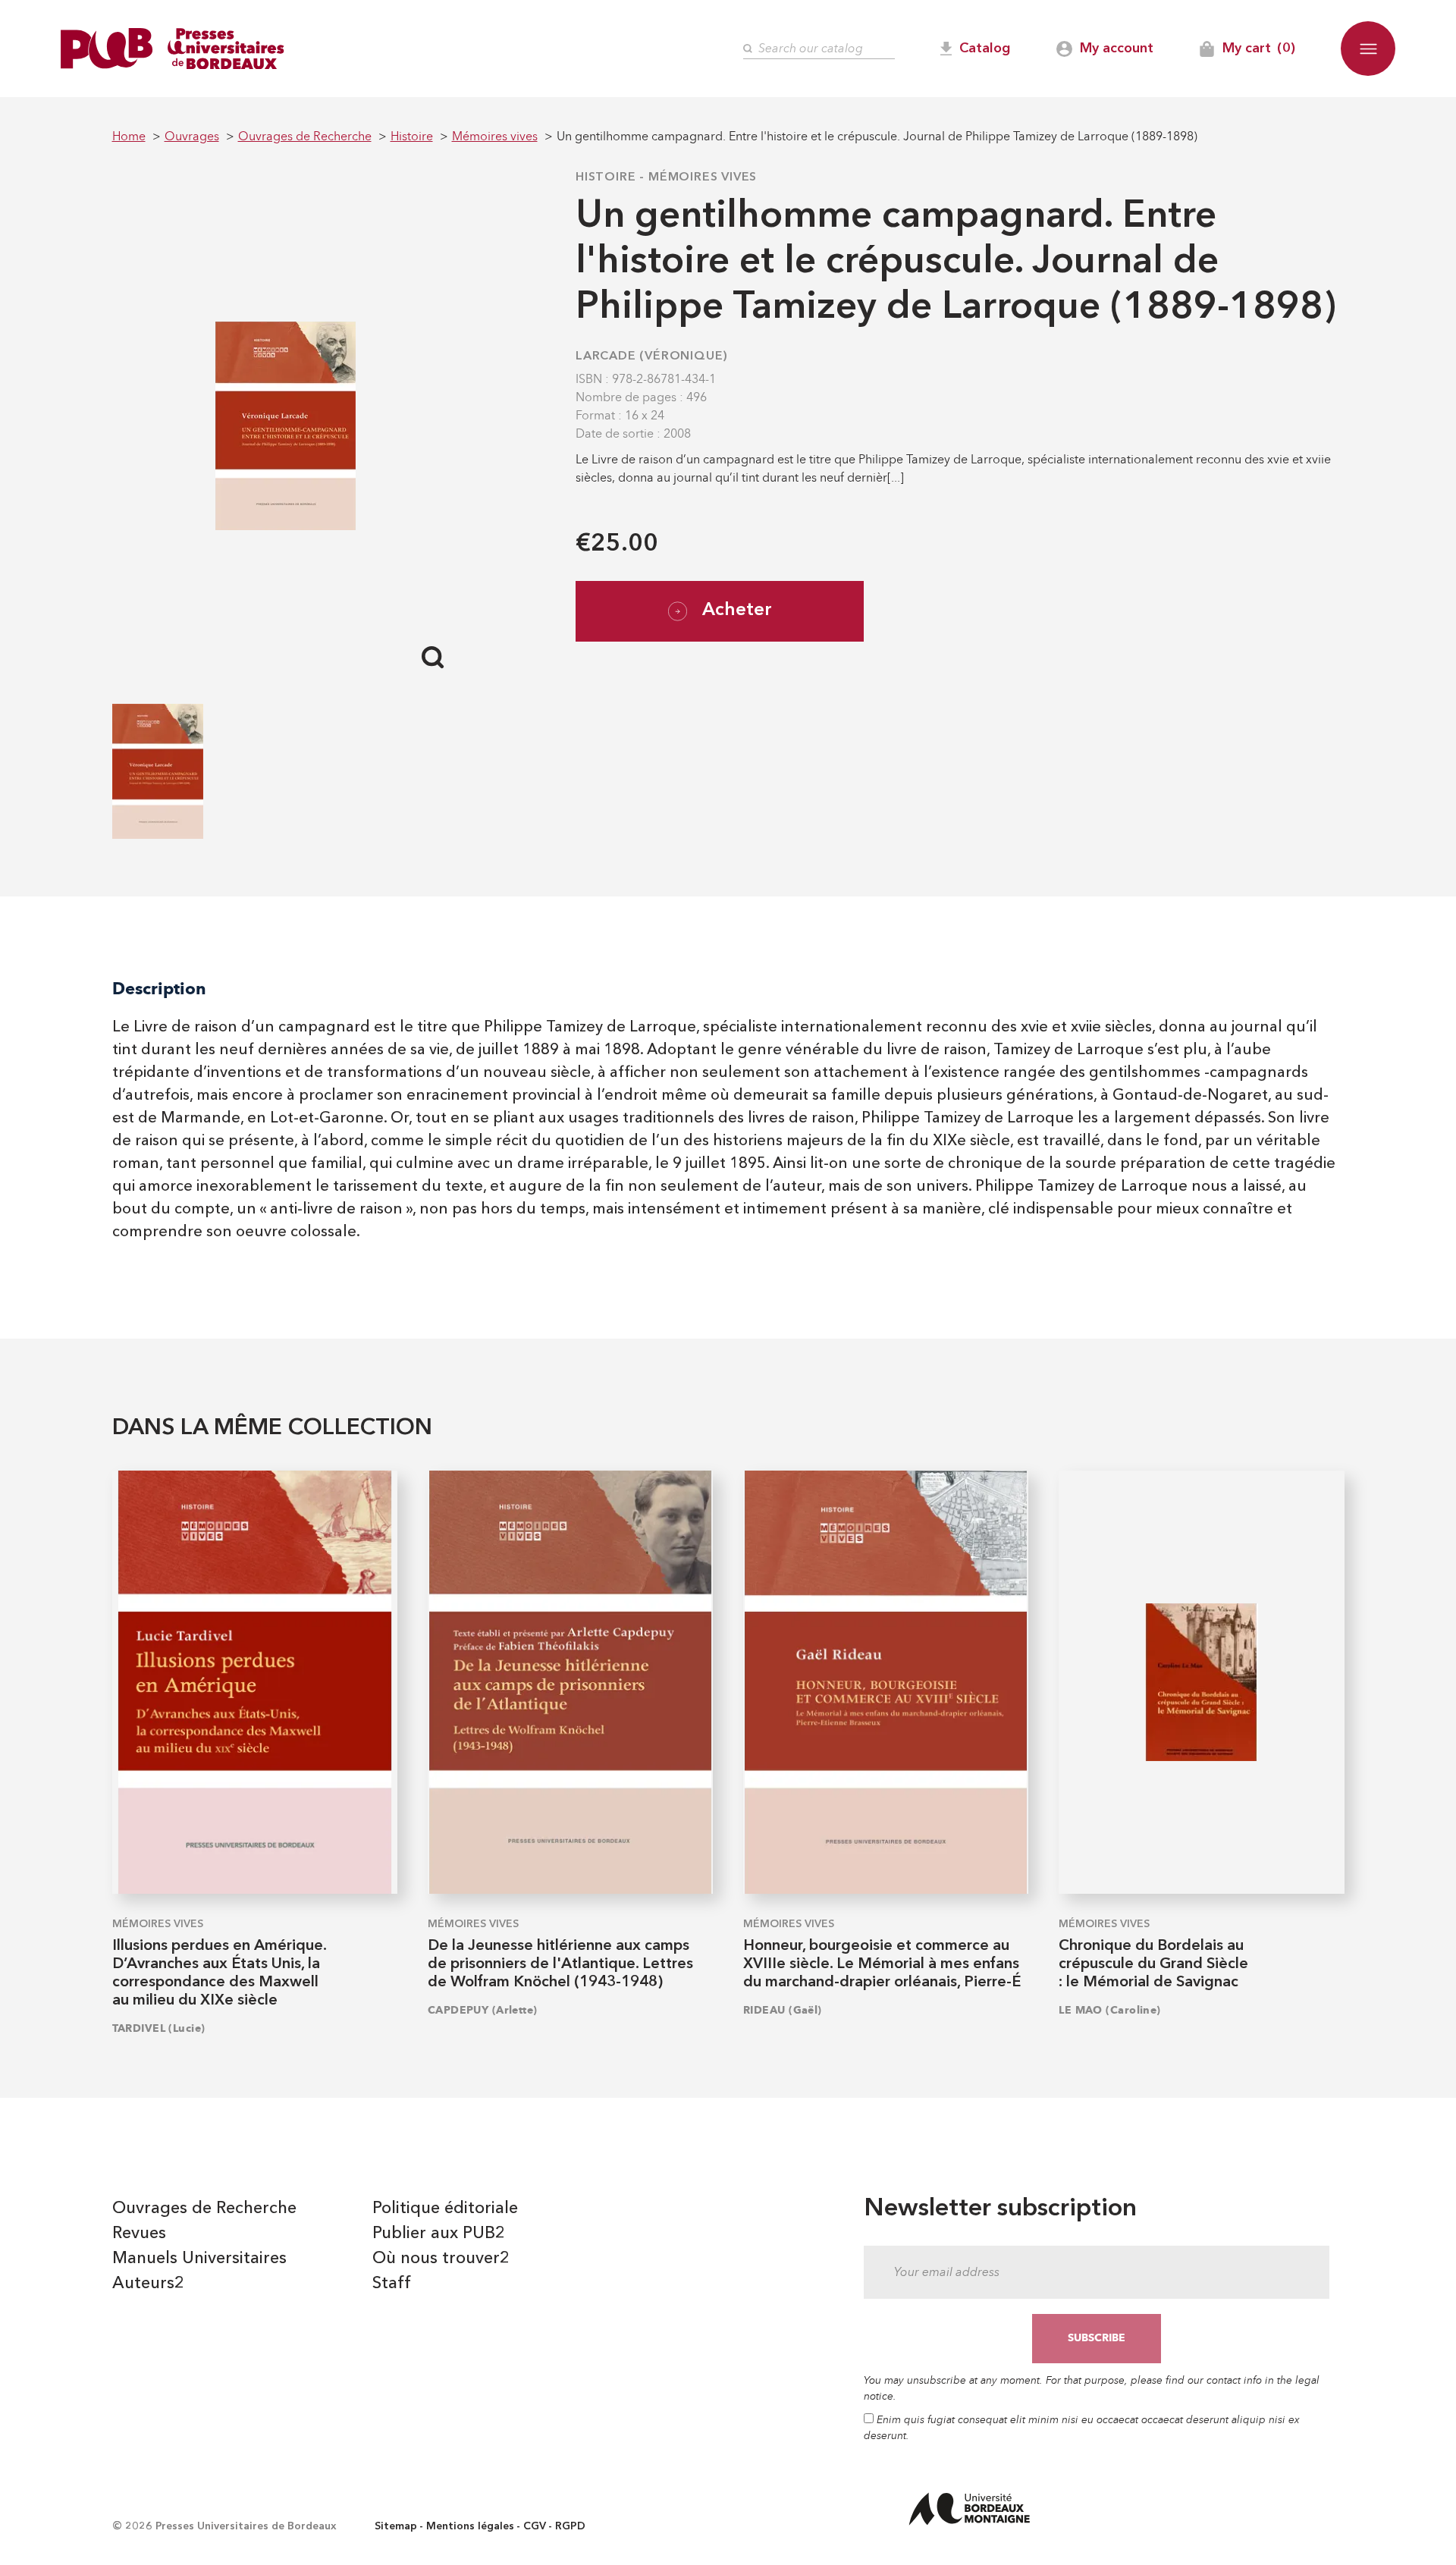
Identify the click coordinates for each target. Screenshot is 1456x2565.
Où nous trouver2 (441, 2259)
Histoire (606, 177)
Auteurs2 (148, 2284)
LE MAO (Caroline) (1109, 2010)
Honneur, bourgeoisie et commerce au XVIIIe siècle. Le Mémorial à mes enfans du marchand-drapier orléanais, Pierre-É (882, 1964)
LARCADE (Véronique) (652, 356)
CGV (535, 2526)
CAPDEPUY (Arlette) (483, 2010)
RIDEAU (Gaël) (783, 2010)
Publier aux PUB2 (439, 2234)
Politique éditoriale (445, 2209)
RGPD (570, 2526)
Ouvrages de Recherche (204, 2209)
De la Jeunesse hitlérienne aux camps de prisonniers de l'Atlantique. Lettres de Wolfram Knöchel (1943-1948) (560, 1964)
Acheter (737, 611)
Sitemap (396, 2526)
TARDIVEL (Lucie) (159, 2028)
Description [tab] (159, 989)
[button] (1368, 49)
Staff (392, 2284)
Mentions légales (470, 2526)
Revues (139, 2234)
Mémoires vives (703, 177)
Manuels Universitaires (199, 2259)
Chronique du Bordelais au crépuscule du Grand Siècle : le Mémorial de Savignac (1153, 1964)
